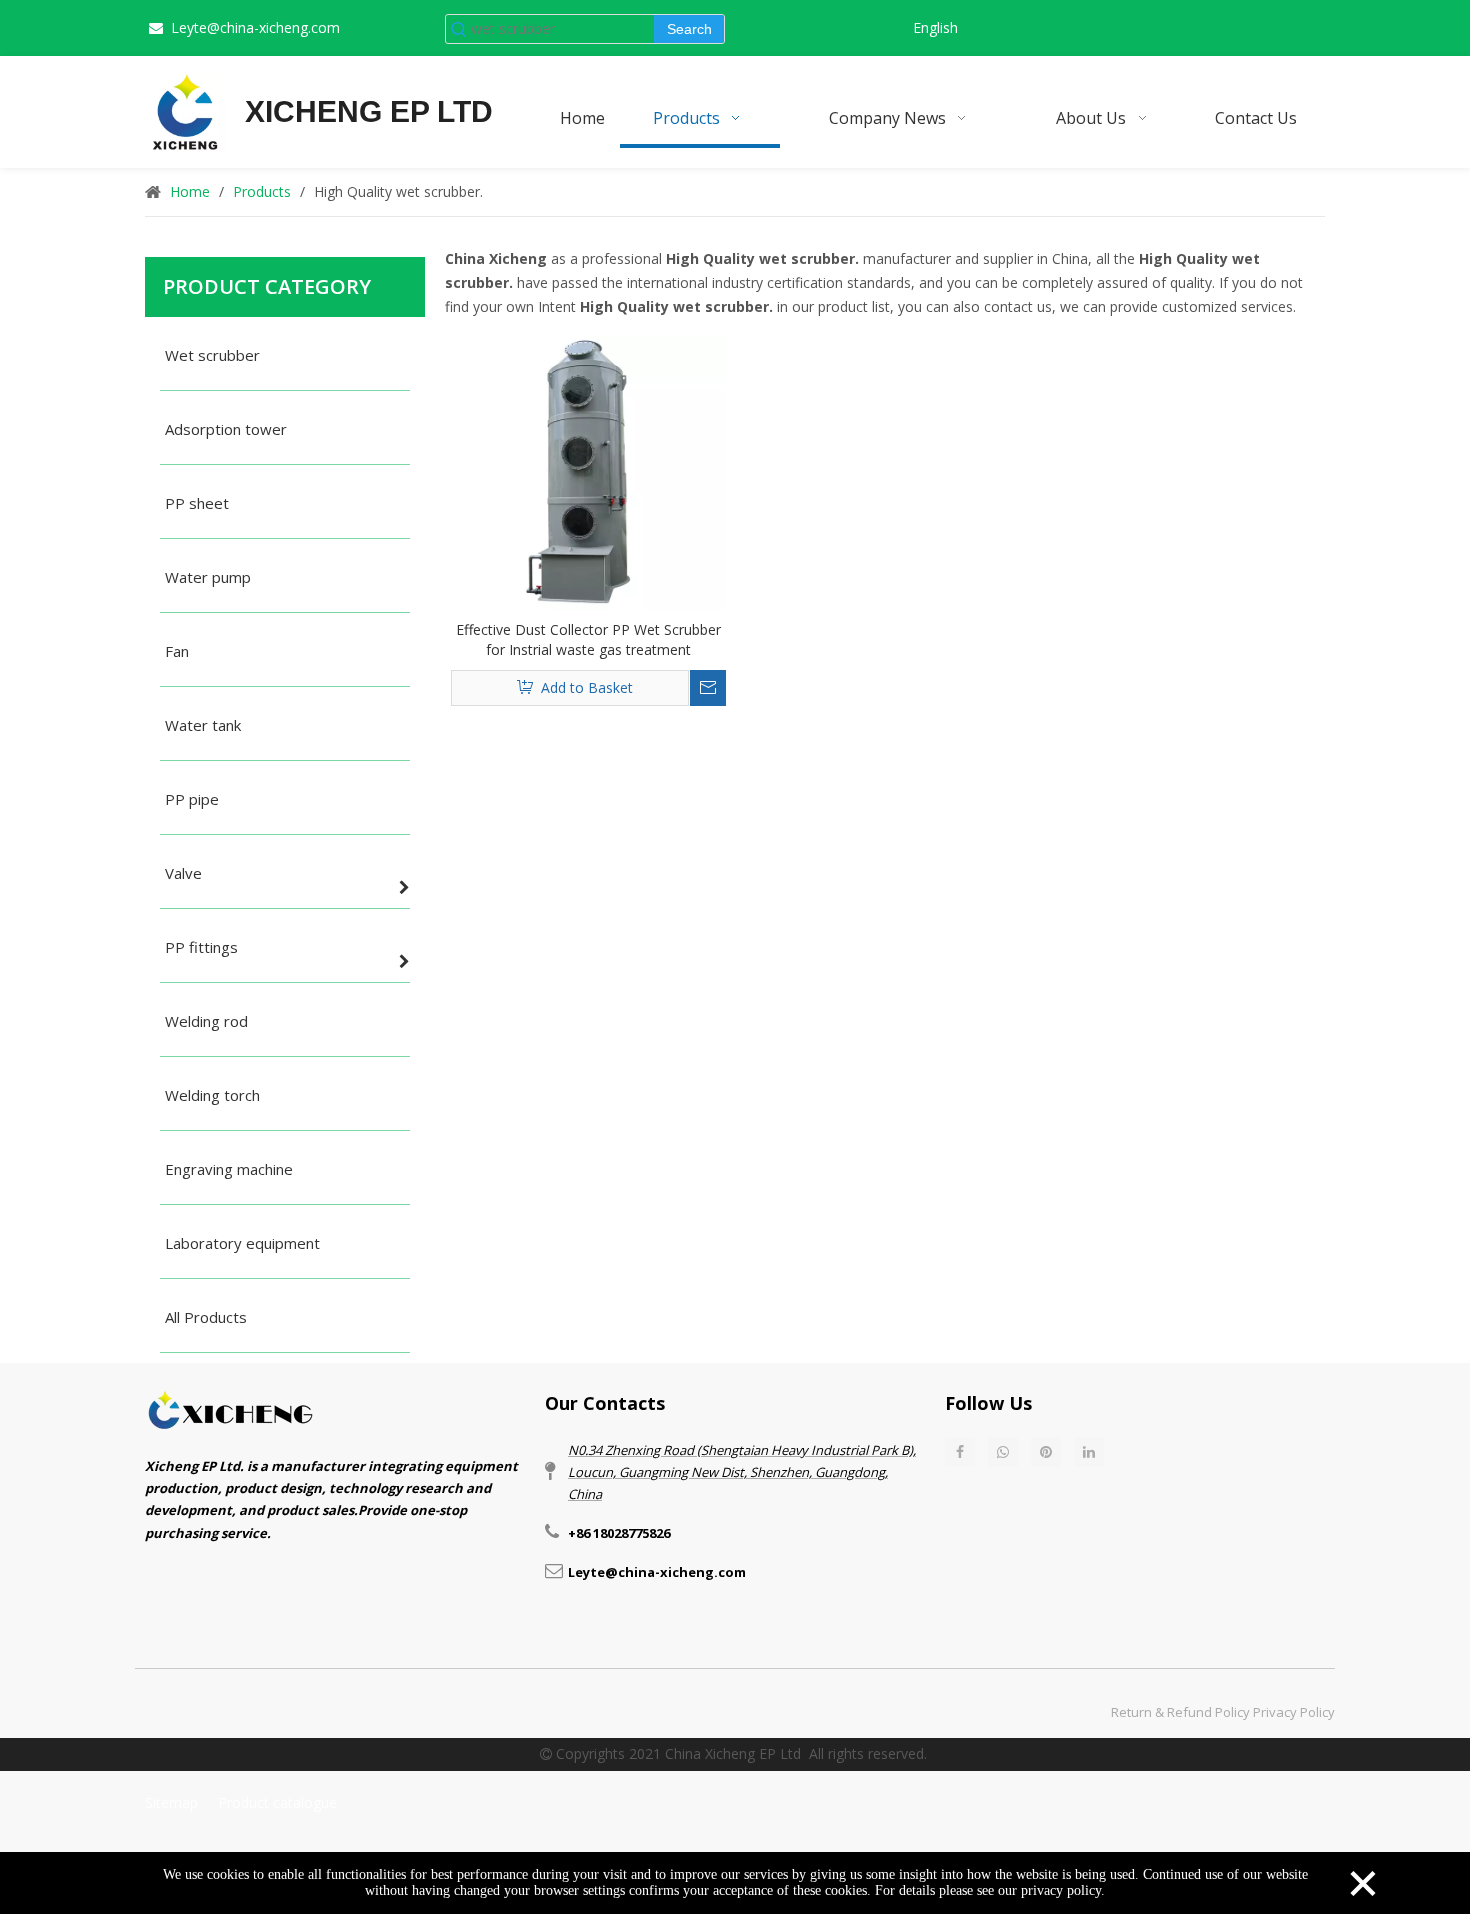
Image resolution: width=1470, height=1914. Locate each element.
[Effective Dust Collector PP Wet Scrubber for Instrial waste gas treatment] (588, 470)
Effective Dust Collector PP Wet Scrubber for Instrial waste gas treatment (588, 639)
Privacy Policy (1294, 1712)
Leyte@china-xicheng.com (255, 27)
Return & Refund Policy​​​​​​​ (1180, 1712)
